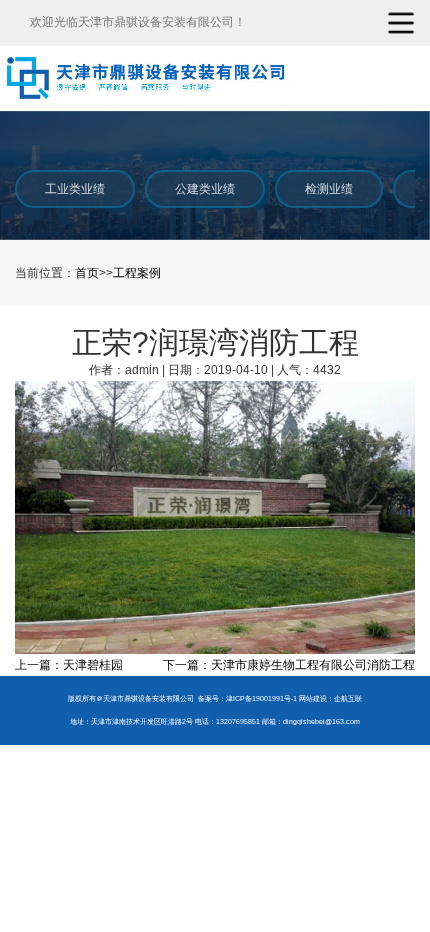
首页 (87, 273)
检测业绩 (329, 189)
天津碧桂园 (93, 665)
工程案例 (137, 273)
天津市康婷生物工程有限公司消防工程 (313, 665)
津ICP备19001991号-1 (261, 698)
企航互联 (348, 698)
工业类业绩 (75, 189)
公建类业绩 (205, 189)
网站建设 (313, 698)
